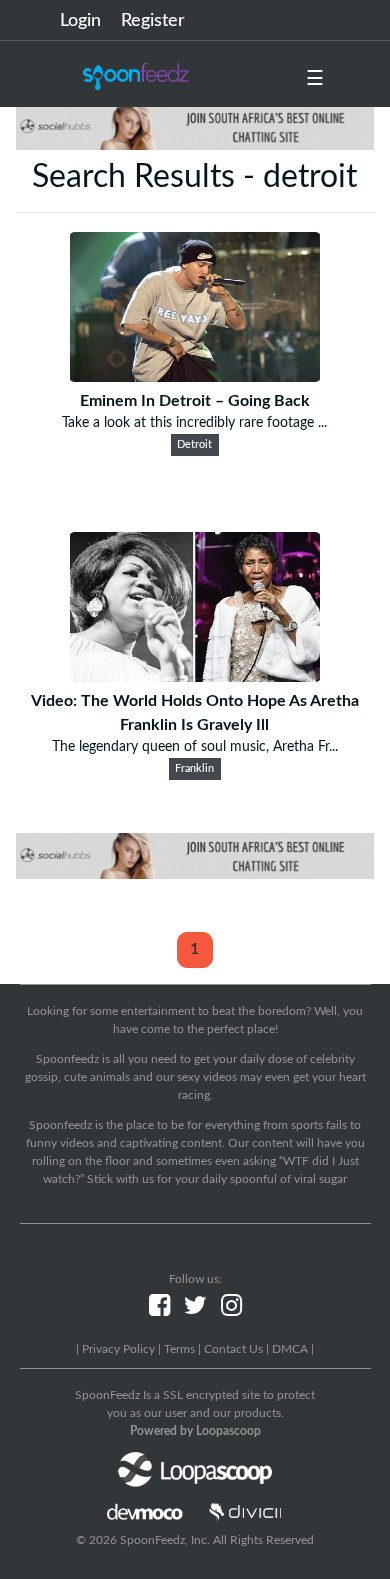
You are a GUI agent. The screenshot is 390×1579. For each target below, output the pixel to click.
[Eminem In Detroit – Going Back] (195, 377)
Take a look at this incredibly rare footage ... (194, 423)
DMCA (290, 1349)
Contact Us (233, 1349)
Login (80, 21)
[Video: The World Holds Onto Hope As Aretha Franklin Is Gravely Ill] (195, 677)
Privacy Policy (118, 1349)
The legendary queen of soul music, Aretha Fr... (195, 747)
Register (153, 21)
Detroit (194, 445)
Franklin (194, 769)
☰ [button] (315, 79)
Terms (179, 1349)
